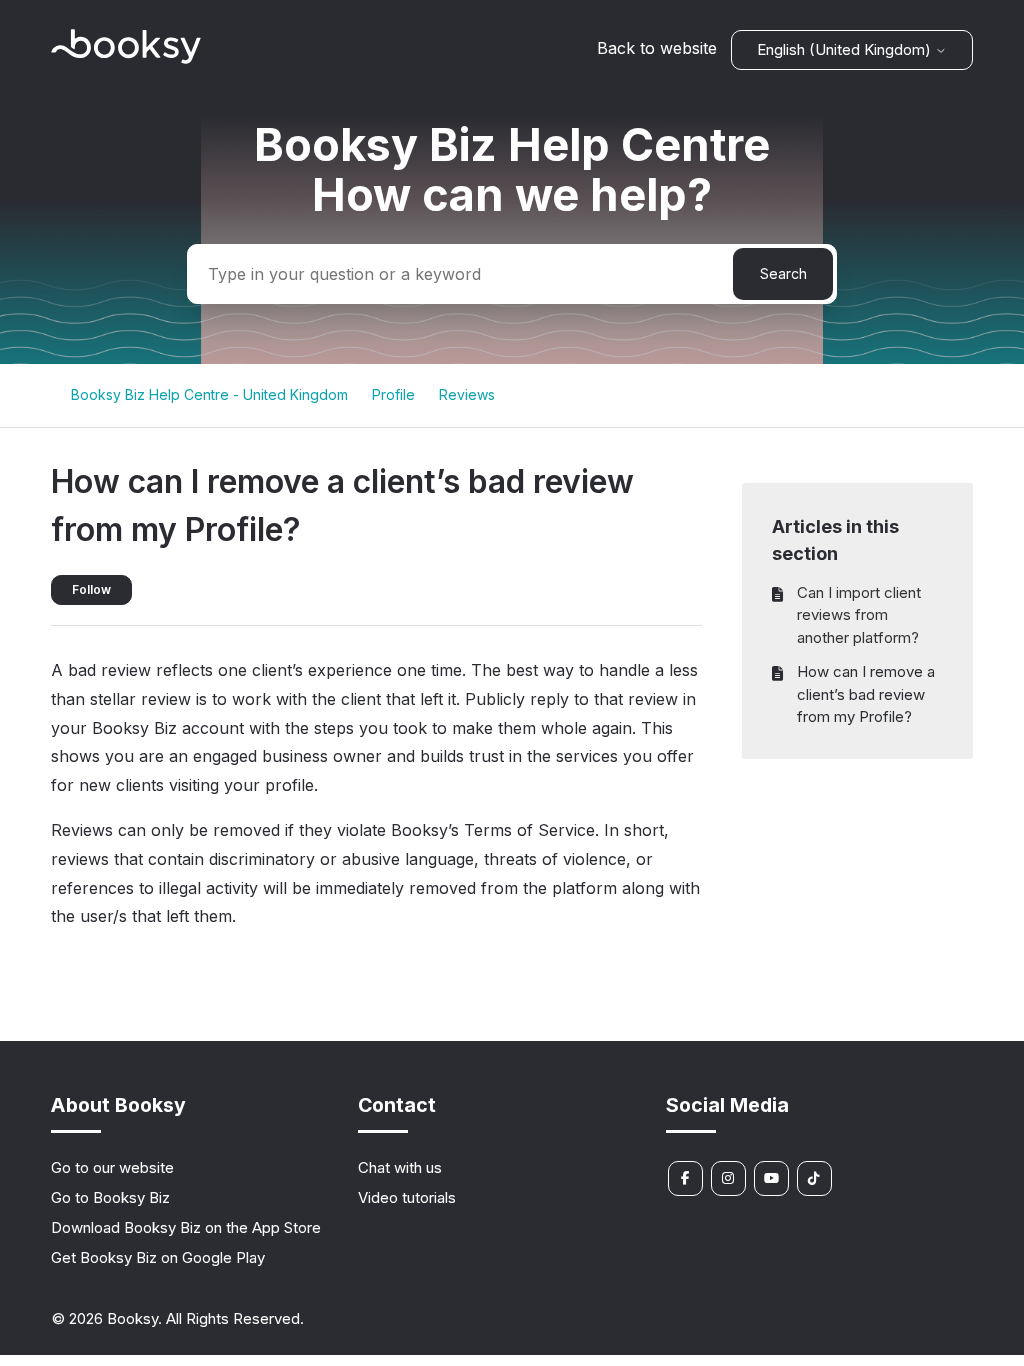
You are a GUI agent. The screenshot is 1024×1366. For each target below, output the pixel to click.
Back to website (657, 48)
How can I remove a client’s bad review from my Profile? (866, 694)
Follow (91, 589)
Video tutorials (407, 1197)
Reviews (467, 394)
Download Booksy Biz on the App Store (186, 1227)
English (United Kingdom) (846, 49)
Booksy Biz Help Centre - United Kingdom (209, 394)
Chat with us (400, 1167)
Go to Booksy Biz (110, 1197)
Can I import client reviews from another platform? (859, 615)
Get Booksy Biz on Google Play (158, 1257)
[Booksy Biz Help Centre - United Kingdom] (126, 58)
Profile (393, 394)
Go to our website (112, 1167)
